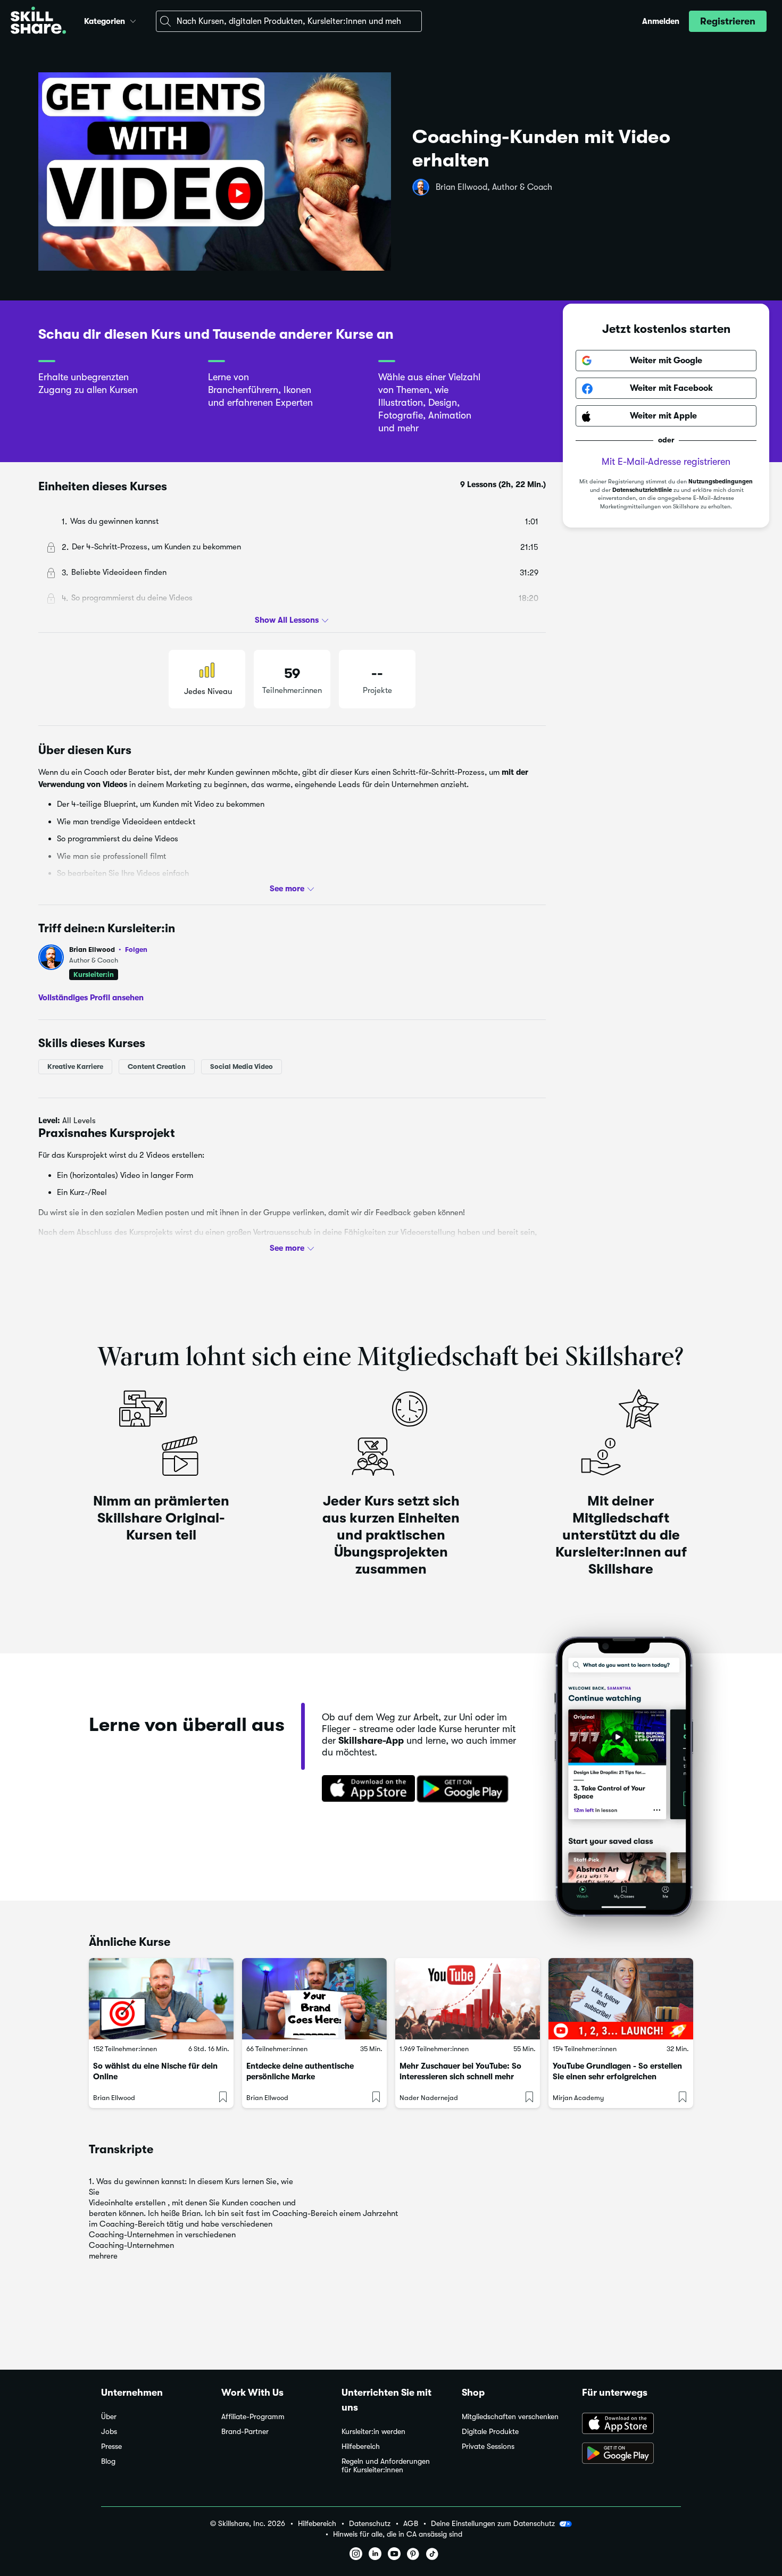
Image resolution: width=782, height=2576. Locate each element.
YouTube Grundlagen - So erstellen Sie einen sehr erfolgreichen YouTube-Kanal (617, 2077)
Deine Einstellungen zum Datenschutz (493, 2523)
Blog (108, 2461)
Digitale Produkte (490, 2432)
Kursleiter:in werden (373, 2432)
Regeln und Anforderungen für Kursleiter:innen (386, 2466)
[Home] (38, 22)
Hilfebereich (361, 2447)
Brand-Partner (245, 2432)
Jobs (109, 2432)
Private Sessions (488, 2447)
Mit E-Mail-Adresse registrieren (666, 462)
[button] (133, 20)
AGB (411, 2524)
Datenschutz (370, 2524)
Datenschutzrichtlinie (642, 490)
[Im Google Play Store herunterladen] (465, 1789)
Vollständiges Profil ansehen (91, 997)
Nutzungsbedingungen (721, 482)
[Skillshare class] (161, 1999)
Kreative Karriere (75, 1067)
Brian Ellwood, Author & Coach (494, 187)
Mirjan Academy (578, 2098)
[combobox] (289, 21)
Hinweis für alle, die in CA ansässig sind (398, 2534)
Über (109, 2417)
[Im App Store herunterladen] (365, 1789)
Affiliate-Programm (253, 2417)
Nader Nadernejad (429, 2098)
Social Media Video (242, 1067)
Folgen (136, 949)
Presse (111, 2447)
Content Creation (157, 1067)
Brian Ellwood (108, 950)
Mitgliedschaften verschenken (510, 2417)
